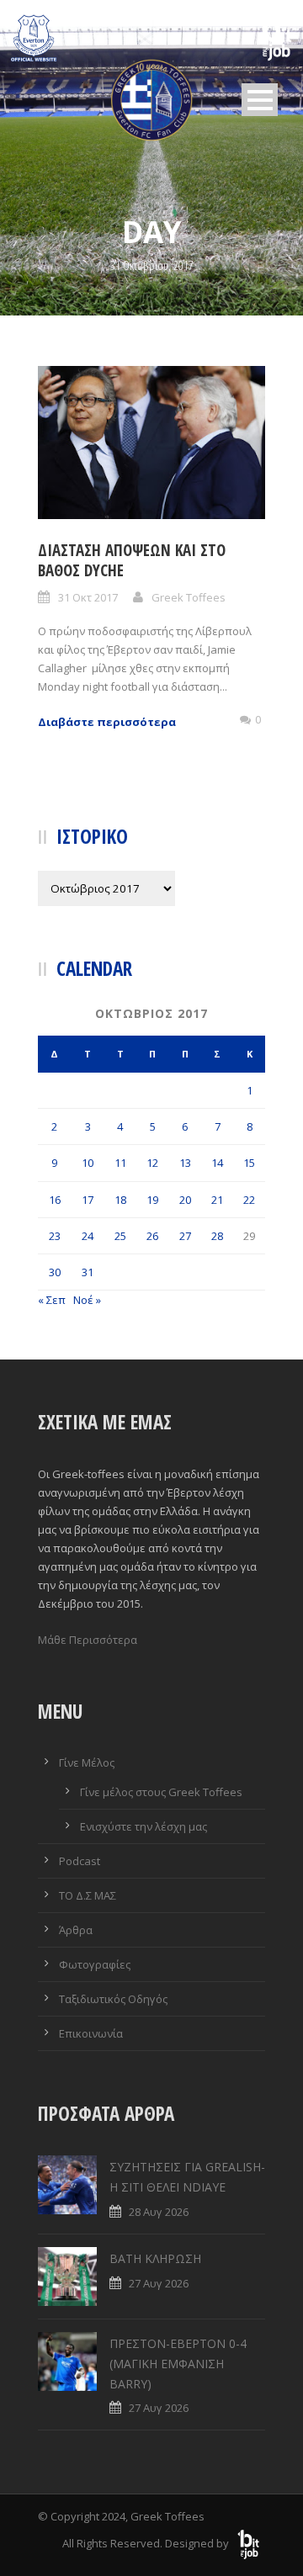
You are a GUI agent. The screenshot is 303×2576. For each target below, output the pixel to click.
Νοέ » (87, 1300)
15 (249, 1163)
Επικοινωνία (91, 2033)
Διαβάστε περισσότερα (107, 722)
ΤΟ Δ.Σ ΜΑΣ (88, 1895)
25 (120, 1236)
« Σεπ (52, 1300)
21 (217, 1200)
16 (55, 1200)
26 (152, 1236)
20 (185, 1200)
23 (55, 1236)
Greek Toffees (189, 597)
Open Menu (260, 100)
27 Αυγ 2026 (159, 2283)
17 (88, 1200)
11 (120, 1163)
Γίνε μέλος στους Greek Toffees (161, 1792)
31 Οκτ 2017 (88, 597)
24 (88, 1236)
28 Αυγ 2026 (159, 2212)
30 (55, 1272)
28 (217, 1236)
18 (120, 1200)
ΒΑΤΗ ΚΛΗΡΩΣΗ (155, 2258)
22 (249, 1200)
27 (185, 1236)
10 (88, 1163)
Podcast (80, 1861)
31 (88, 1272)
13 (185, 1163)
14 (217, 1163)
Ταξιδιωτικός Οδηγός (113, 1999)
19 (152, 1200)
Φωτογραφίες (95, 1964)
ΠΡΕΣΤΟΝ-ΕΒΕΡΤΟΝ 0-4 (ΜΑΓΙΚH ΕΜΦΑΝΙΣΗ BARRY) (178, 2364)
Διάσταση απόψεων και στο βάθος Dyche (132, 561)
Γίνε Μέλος (87, 1762)
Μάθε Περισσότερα (88, 1640)
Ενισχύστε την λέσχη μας (144, 1826)
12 (152, 1163)
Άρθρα (76, 1930)
